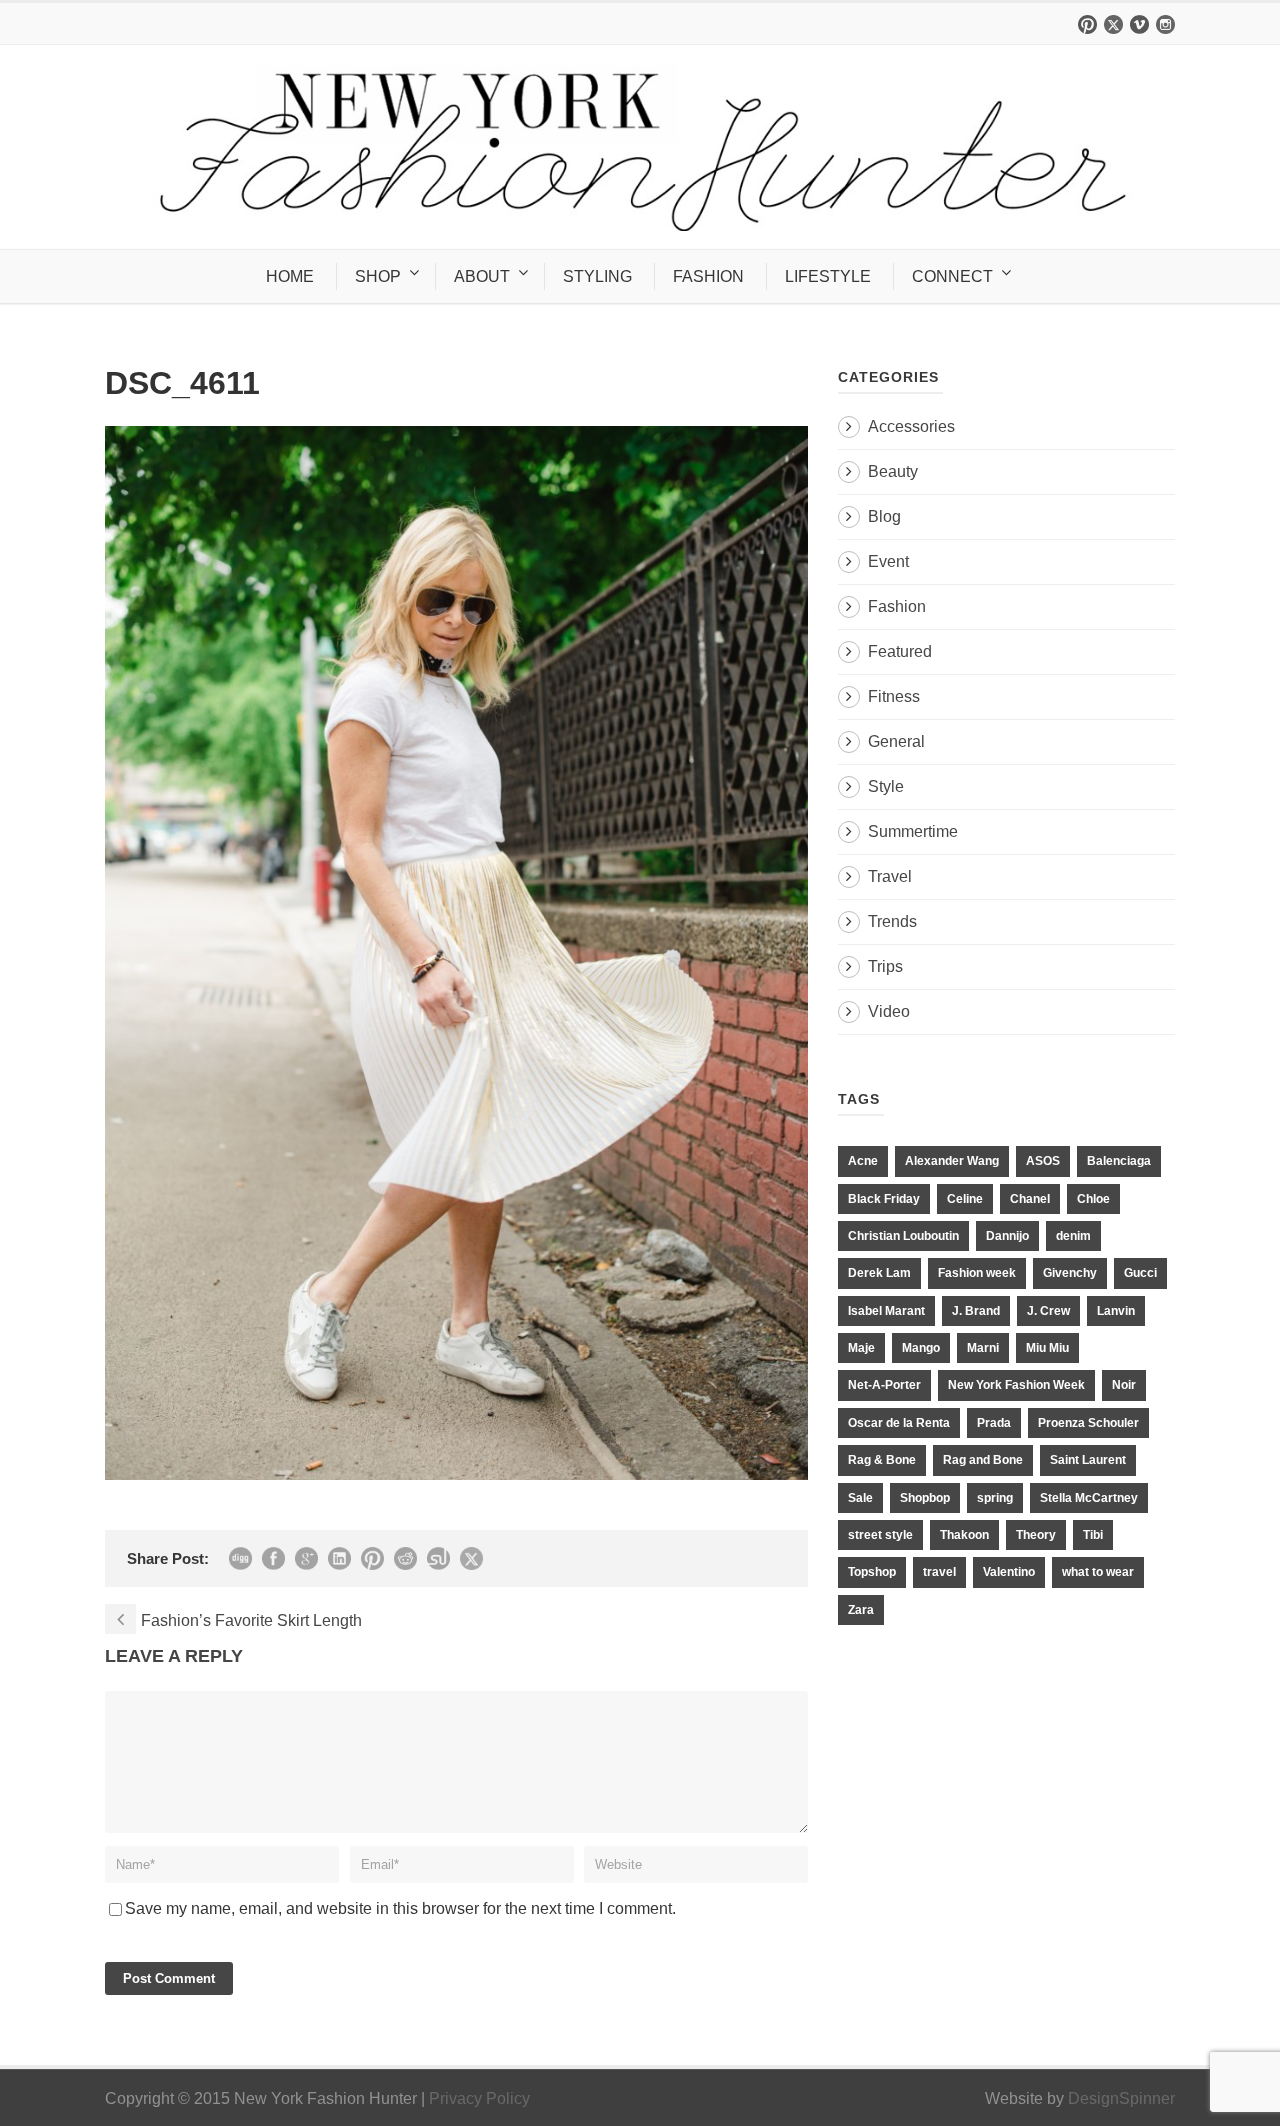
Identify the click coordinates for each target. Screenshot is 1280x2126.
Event (888, 561)
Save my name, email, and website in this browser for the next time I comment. (400, 1908)
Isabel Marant (886, 1311)
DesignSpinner (1121, 2098)
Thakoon (964, 1535)
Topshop (872, 1572)
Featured (900, 651)
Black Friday (884, 1199)
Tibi (1093, 1535)
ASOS (1043, 1161)
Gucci (1140, 1273)
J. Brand (976, 1311)
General (896, 741)
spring (995, 1498)
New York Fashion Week (1016, 1385)
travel (939, 1572)
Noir (1124, 1385)
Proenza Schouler (1088, 1423)
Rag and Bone (983, 1460)
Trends (892, 921)
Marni (983, 1348)
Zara (861, 1610)
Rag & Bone (882, 1460)
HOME (290, 276)
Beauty (893, 471)
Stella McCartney (1089, 1498)
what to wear (1098, 1572)
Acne (863, 1161)
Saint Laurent (1088, 1460)
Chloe (1093, 1199)
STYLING (597, 276)
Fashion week (977, 1273)
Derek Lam (879, 1273)
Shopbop (925, 1498)
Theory (1036, 1535)
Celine (965, 1199)
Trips (885, 966)
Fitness (894, 696)
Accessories (911, 426)
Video (889, 1011)
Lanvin (1116, 1311)
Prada (994, 1423)
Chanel (1030, 1199)
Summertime (913, 831)
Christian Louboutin (903, 1236)
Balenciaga (1119, 1161)
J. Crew (1048, 1311)
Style (886, 786)
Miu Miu (1047, 1348)
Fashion (897, 606)
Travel (890, 876)
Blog (884, 516)
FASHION (708, 276)
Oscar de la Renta (899, 1423)
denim (1073, 1236)
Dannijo (1007, 1236)
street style (880, 1535)
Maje (861, 1348)
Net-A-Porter (884, 1385)
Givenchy (1070, 1273)
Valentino (1009, 1572)
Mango (921, 1348)
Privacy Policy (479, 2098)
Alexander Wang (952, 1161)
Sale (860, 1498)
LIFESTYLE (828, 276)
